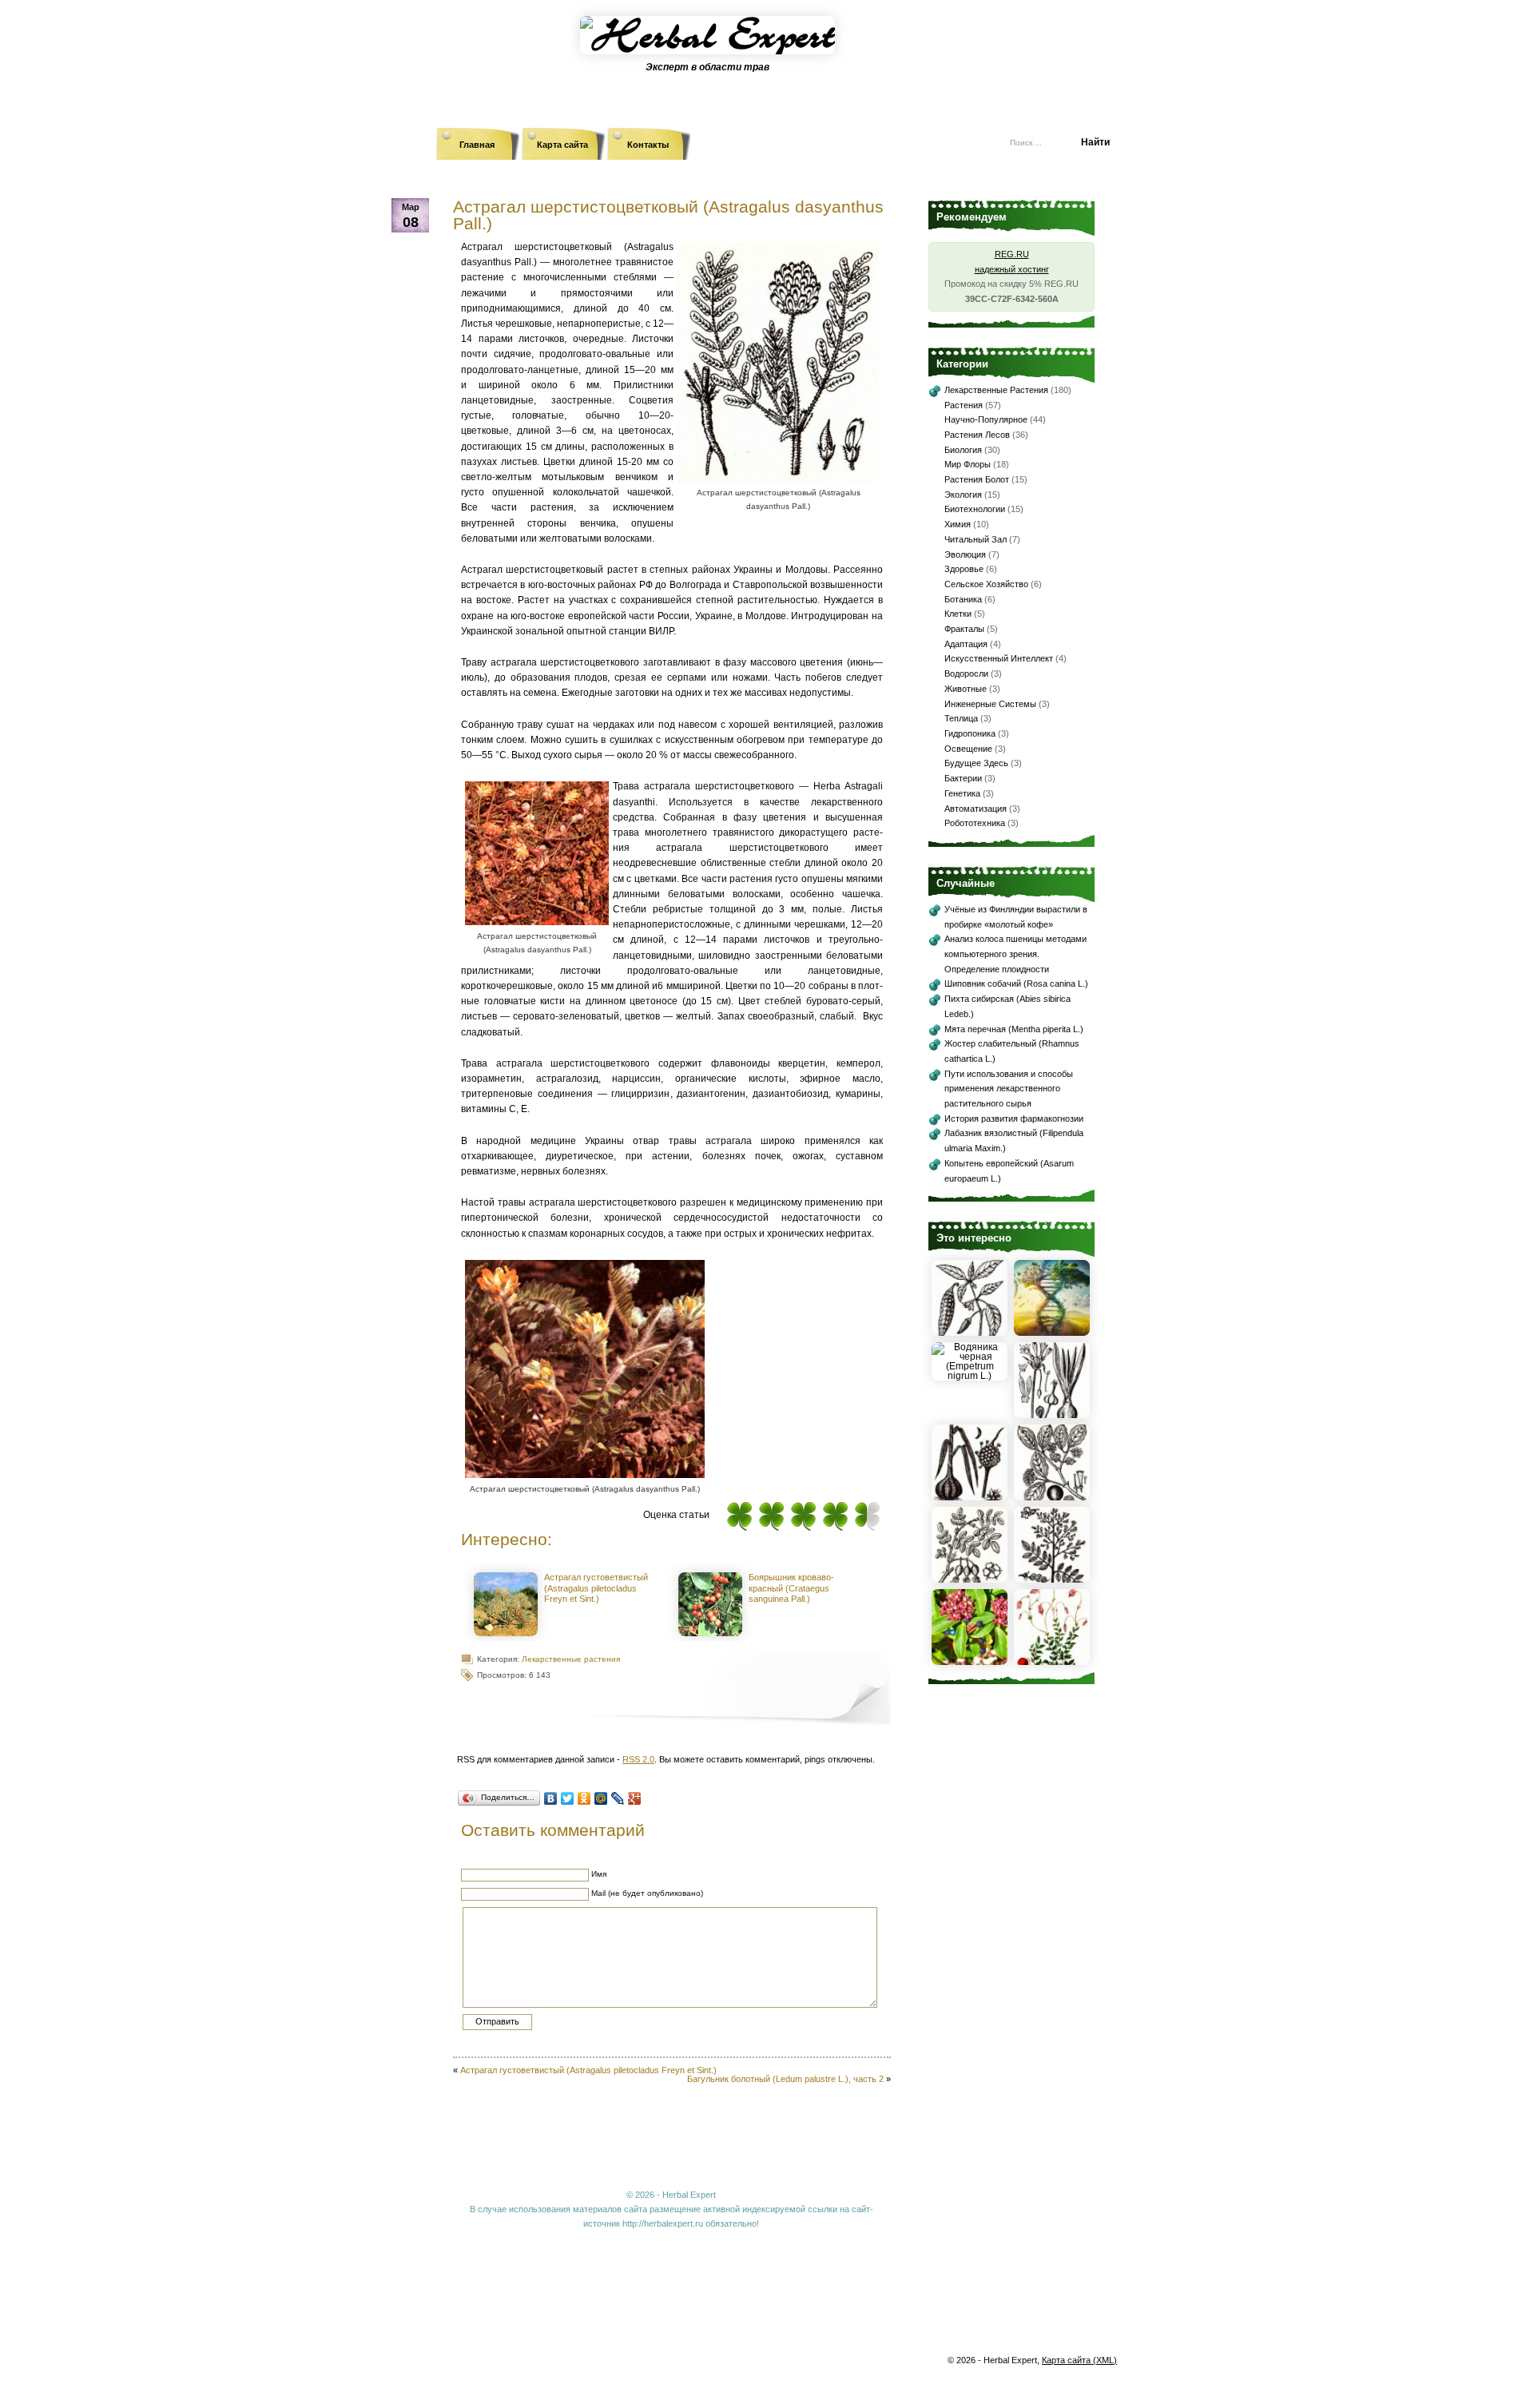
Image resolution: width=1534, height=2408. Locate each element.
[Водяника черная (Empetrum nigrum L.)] (970, 1376)
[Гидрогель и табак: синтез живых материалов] (1052, 1333)
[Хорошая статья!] (835, 1516)
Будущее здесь (976, 763)
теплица (961, 718)
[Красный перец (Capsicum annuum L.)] (970, 1333)
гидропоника (970, 733)
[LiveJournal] (618, 1798)
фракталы (964, 629)
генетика (962, 793)
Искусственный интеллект (999, 658)
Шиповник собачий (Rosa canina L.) (1016, 983)
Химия (958, 524)
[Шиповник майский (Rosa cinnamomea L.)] (970, 1580)
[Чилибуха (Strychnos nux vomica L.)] (1052, 1497)
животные (966, 689)
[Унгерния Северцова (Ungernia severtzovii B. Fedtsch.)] (1052, 1415)
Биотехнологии (975, 509)
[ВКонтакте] (551, 1798)
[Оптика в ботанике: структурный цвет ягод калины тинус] (970, 1662)
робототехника (975, 823)
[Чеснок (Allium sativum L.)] (970, 1497)
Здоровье (964, 569)
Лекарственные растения (571, 1659)
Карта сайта (562, 145)
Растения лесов (977, 435)
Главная (477, 145)
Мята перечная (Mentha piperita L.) (1014, 1029)
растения (964, 405)
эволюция (965, 554)
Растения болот (977, 479)
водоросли (966, 674)
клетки (958, 614)
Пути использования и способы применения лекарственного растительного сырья (1009, 1089)
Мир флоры (968, 464)
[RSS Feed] (899, 136)
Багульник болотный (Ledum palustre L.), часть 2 (785, 2079)
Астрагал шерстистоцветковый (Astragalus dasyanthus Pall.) (668, 215)
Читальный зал (976, 539)
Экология (963, 495)
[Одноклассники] (584, 1798)
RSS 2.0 (638, 1759)
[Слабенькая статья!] (739, 1516)
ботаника (963, 599)
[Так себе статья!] (771, 1516)
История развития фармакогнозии (1014, 1119)
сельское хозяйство (986, 584)
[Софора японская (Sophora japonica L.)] (1052, 1580)
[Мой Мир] (601, 1798)
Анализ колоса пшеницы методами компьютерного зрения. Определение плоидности (1015, 954)
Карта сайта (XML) (1079, 2360)
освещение (968, 749)
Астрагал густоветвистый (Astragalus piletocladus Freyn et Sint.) (596, 1588)
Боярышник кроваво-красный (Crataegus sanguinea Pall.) (791, 1588)
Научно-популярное (986, 419)
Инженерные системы (990, 704)
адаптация (966, 644)
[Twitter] (568, 1798)
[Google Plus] (635, 1798)
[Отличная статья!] (867, 1516)
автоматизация (976, 809)
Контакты (648, 145)
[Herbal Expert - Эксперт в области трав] (767, 52)
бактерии (963, 778)
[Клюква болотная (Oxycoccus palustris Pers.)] (1052, 1662)
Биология (963, 450)
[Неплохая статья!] (803, 1516)
